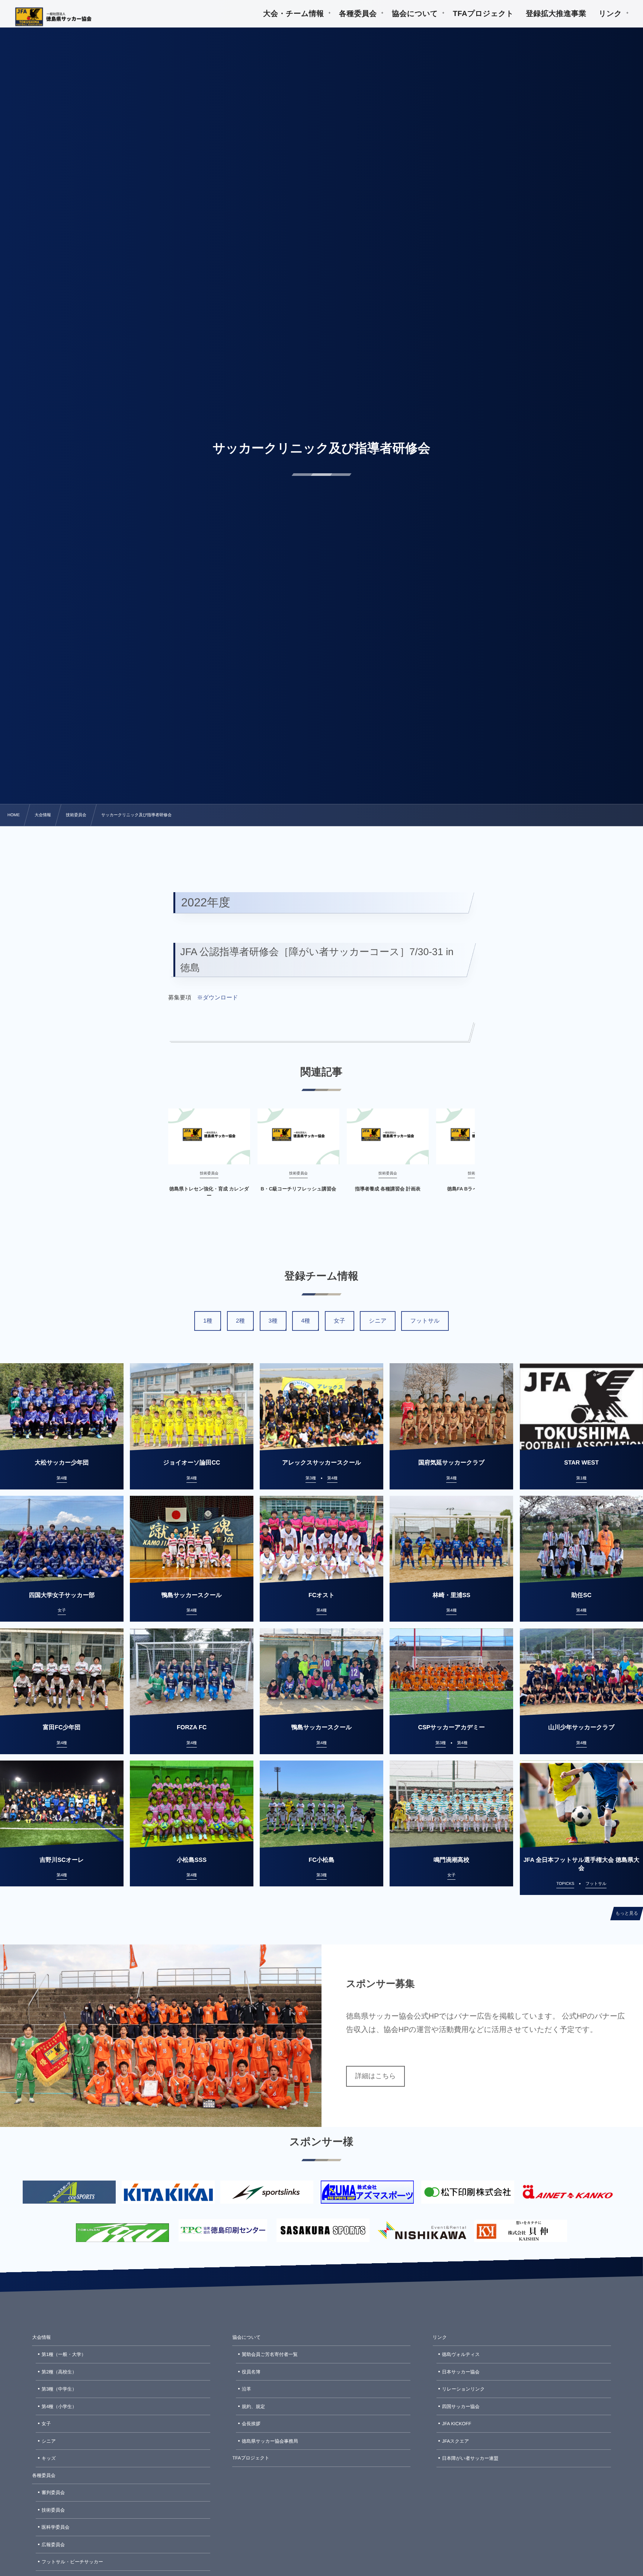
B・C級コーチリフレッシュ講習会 (298, 1189)
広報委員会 (53, 2545)
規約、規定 (254, 2407)
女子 (340, 1321)
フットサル (425, 1321)
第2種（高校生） (59, 2372)
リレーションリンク (463, 2389)
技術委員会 (53, 2510)
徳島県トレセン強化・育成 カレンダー (209, 1192)
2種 (240, 1321)
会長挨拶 (251, 2424)
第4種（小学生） (59, 2407)
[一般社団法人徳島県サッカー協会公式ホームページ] (54, 17)
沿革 (247, 2389)
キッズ (49, 2458)
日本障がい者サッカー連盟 (470, 2458)
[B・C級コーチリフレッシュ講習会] (298, 1136)
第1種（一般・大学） (64, 2354)
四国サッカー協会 (461, 2407)
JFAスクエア (456, 2441)
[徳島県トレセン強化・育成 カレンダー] (209, 1136)
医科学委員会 (56, 2527)
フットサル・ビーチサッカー (72, 2562)
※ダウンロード (218, 998)
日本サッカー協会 (461, 2372)
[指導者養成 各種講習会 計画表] (388, 1136)
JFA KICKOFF (457, 2424)
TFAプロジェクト (251, 2458)
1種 (208, 1321)
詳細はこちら (375, 2076)
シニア (378, 1321)
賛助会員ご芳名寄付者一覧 (270, 2354)
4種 (305, 1321)
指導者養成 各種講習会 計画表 (388, 1189)
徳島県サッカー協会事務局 (270, 2441)
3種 (273, 1321)
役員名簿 (251, 2372)
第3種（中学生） (59, 2389)
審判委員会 (53, 2493)
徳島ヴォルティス (461, 2354)
